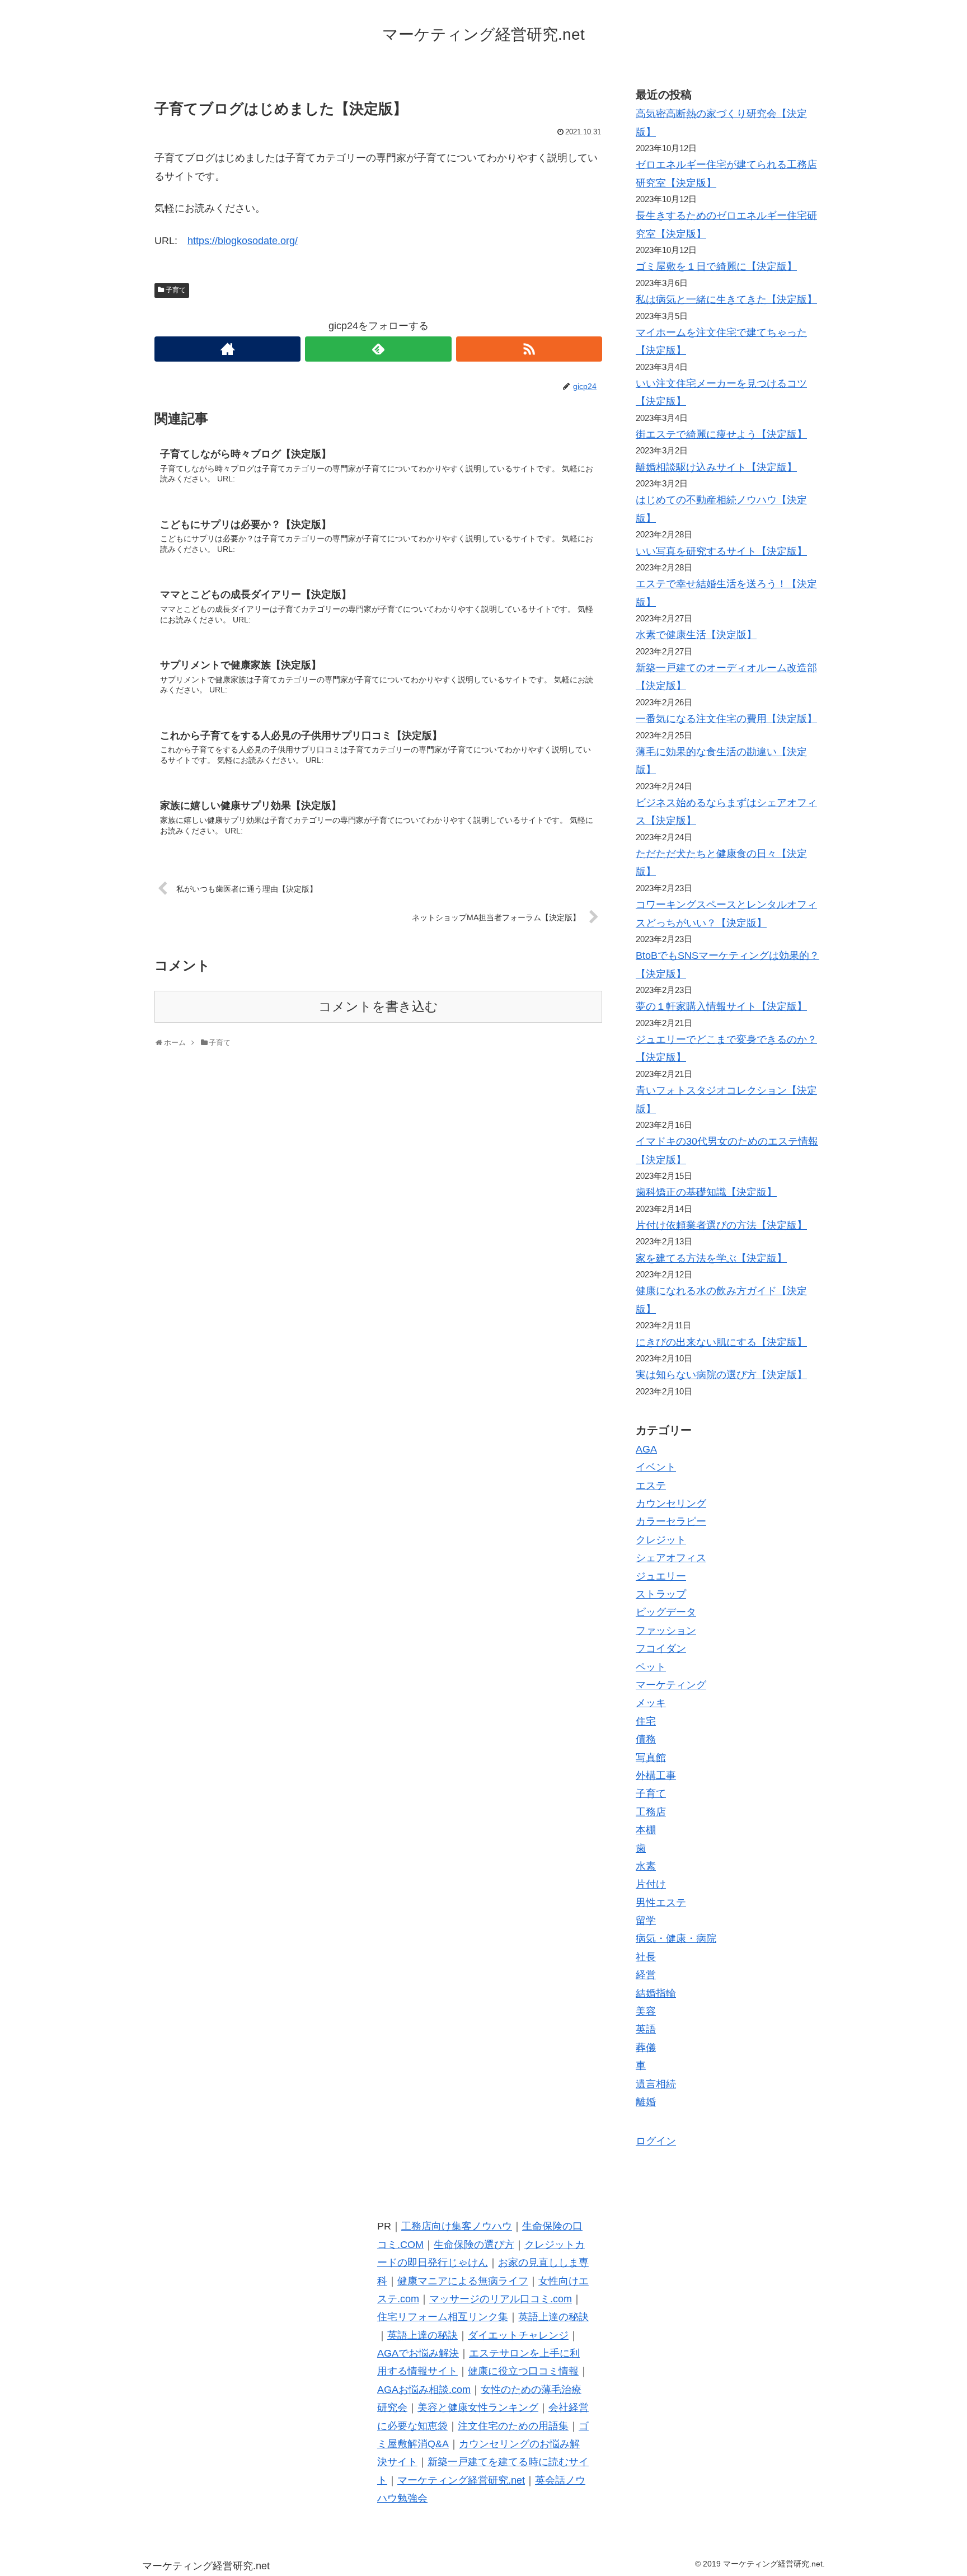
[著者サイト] (227, 349)
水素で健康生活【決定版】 (696, 635)
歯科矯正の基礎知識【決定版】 (706, 1192)
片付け (651, 1884)
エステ (651, 1486)
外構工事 (656, 1776)
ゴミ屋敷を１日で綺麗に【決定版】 (716, 266)
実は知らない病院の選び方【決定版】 (721, 1375)
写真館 (651, 1758)
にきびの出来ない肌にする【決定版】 (721, 1342)
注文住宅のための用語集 (513, 2426)
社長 (646, 1957)
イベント (656, 1467)
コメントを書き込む (378, 1007)
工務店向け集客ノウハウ (457, 2226)
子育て (176, 290)
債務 (646, 1739)
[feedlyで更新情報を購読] (378, 349)
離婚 (646, 2102)
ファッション (666, 1631)
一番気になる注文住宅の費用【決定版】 (726, 719)
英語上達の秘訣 (553, 2317)
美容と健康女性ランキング (478, 2408)
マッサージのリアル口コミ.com (501, 2299)
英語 (646, 2029)
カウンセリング (671, 1504)
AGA (646, 1449)
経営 (646, 1975)
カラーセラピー (671, 1521)
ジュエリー (661, 1576)
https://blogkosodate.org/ (243, 241)
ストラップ (661, 1594)
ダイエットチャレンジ (518, 2335)
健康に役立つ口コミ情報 (523, 2371)
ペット (651, 1667)
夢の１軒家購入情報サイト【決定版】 (721, 1006)
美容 (646, 2011)
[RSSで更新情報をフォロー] (529, 349)
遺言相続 (656, 2084)
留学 (646, 1921)
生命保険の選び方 (474, 2245)
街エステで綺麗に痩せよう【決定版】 (721, 434)
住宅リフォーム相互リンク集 (443, 2317)
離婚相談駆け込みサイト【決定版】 (716, 467)
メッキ (651, 1703)
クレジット (661, 1540)
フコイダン (661, 1648)
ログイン (656, 2141)
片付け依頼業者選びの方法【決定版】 (721, 1225)
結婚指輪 (656, 1993)
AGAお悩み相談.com (424, 2390)
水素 (646, 1866)
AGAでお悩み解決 (418, 2353)
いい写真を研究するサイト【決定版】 (721, 551)
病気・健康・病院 (676, 1938)
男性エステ (661, 1903)
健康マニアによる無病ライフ (463, 2281)
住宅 (646, 1721)
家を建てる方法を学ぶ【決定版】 (711, 1258)
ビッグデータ (666, 1612)
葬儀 (646, 2048)
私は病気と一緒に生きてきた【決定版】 (726, 299)
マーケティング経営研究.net (461, 2480)
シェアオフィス (671, 1558)
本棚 (646, 1830)
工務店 (651, 1812)
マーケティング (671, 1685)
